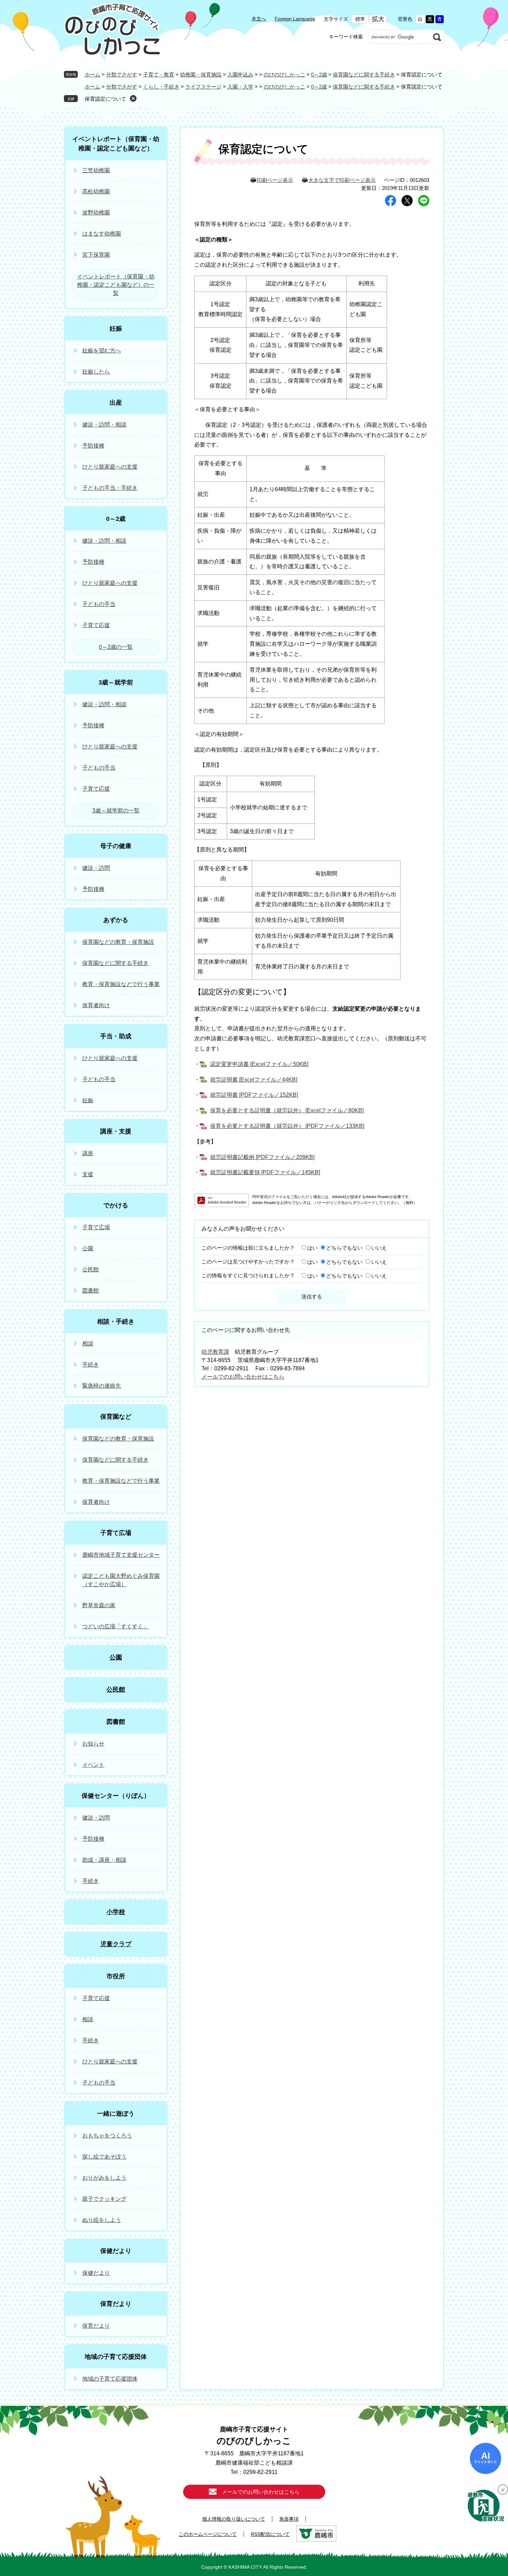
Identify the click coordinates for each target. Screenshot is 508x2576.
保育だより (116, 2304)
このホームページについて (208, 2534)
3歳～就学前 (116, 682)
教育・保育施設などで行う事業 (121, 984)
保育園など (116, 1417)
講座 (88, 1153)
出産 (116, 403)
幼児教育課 (215, 1352)
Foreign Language (295, 19)
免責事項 (289, 2519)
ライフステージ (203, 87)
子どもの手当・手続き (110, 488)
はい (312, 1248)
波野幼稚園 (96, 213)
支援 (88, 1174)
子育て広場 (96, 1227)
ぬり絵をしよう (102, 2220)
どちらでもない (344, 1248)
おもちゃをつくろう (107, 2136)
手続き (91, 1365)
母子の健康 (116, 846)
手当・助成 (116, 1036)
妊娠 (116, 329)
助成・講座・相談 (104, 1860)
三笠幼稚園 (96, 170)
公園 (88, 1248)
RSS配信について (270, 2534)
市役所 (116, 1976)
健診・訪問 (96, 868)
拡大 (378, 19)
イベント (93, 1765)
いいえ (379, 1248)
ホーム (92, 75)
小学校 (116, 1912)
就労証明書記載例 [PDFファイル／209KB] (262, 1157)
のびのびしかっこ (284, 75)
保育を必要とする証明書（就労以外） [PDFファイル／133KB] (287, 1126)
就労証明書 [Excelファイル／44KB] (254, 1080)
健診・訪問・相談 (104, 425)
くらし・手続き (161, 87)
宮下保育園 (96, 255)
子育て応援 (96, 625)
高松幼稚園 (96, 191)
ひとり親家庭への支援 (110, 467)
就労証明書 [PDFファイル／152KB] (254, 1095)
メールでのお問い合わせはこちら (243, 1377)
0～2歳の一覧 (116, 647)
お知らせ (93, 1744)
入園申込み (240, 75)
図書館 (91, 1291)
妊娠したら (96, 372)
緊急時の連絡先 (102, 1386)
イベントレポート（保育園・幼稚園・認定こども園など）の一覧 (116, 285)
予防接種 (93, 446)
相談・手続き (116, 1322)
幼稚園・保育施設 (201, 75)
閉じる (133, 98)
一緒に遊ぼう (116, 2114)
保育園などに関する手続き (364, 75)
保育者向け (96, 1005)
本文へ (259, 19)
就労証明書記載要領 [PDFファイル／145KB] (265, 1172)
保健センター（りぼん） (116, 1796)
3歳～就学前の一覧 (116, 811)
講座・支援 (116, 1131)
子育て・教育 (159, 75)
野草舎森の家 (99, 1605)
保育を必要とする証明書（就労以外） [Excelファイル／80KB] (287, 1110)
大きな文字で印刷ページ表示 (342, 180)
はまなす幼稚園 (102, 234)
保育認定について (105, 99)
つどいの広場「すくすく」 (115, 1626)
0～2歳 (319, 75)
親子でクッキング (104, 2199)
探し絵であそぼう (104, 2157)
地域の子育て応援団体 (116, 2357)
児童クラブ (116, 1944)
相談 (88, 1344)
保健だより (116, 2251)
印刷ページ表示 (275, 180)
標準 (360, 19)
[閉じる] (503, 2490)
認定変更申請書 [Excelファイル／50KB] (259, 1064)
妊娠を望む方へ (102, 351)
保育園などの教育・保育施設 (118, 942)
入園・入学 (240, 87)
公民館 (91, 1269)
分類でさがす (122, 75)
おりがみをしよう (104, 2178)
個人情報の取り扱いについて (234, 2519)
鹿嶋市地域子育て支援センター (121, 1555)
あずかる (116, 920)
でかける (116, 1205)
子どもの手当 (99, 604)
